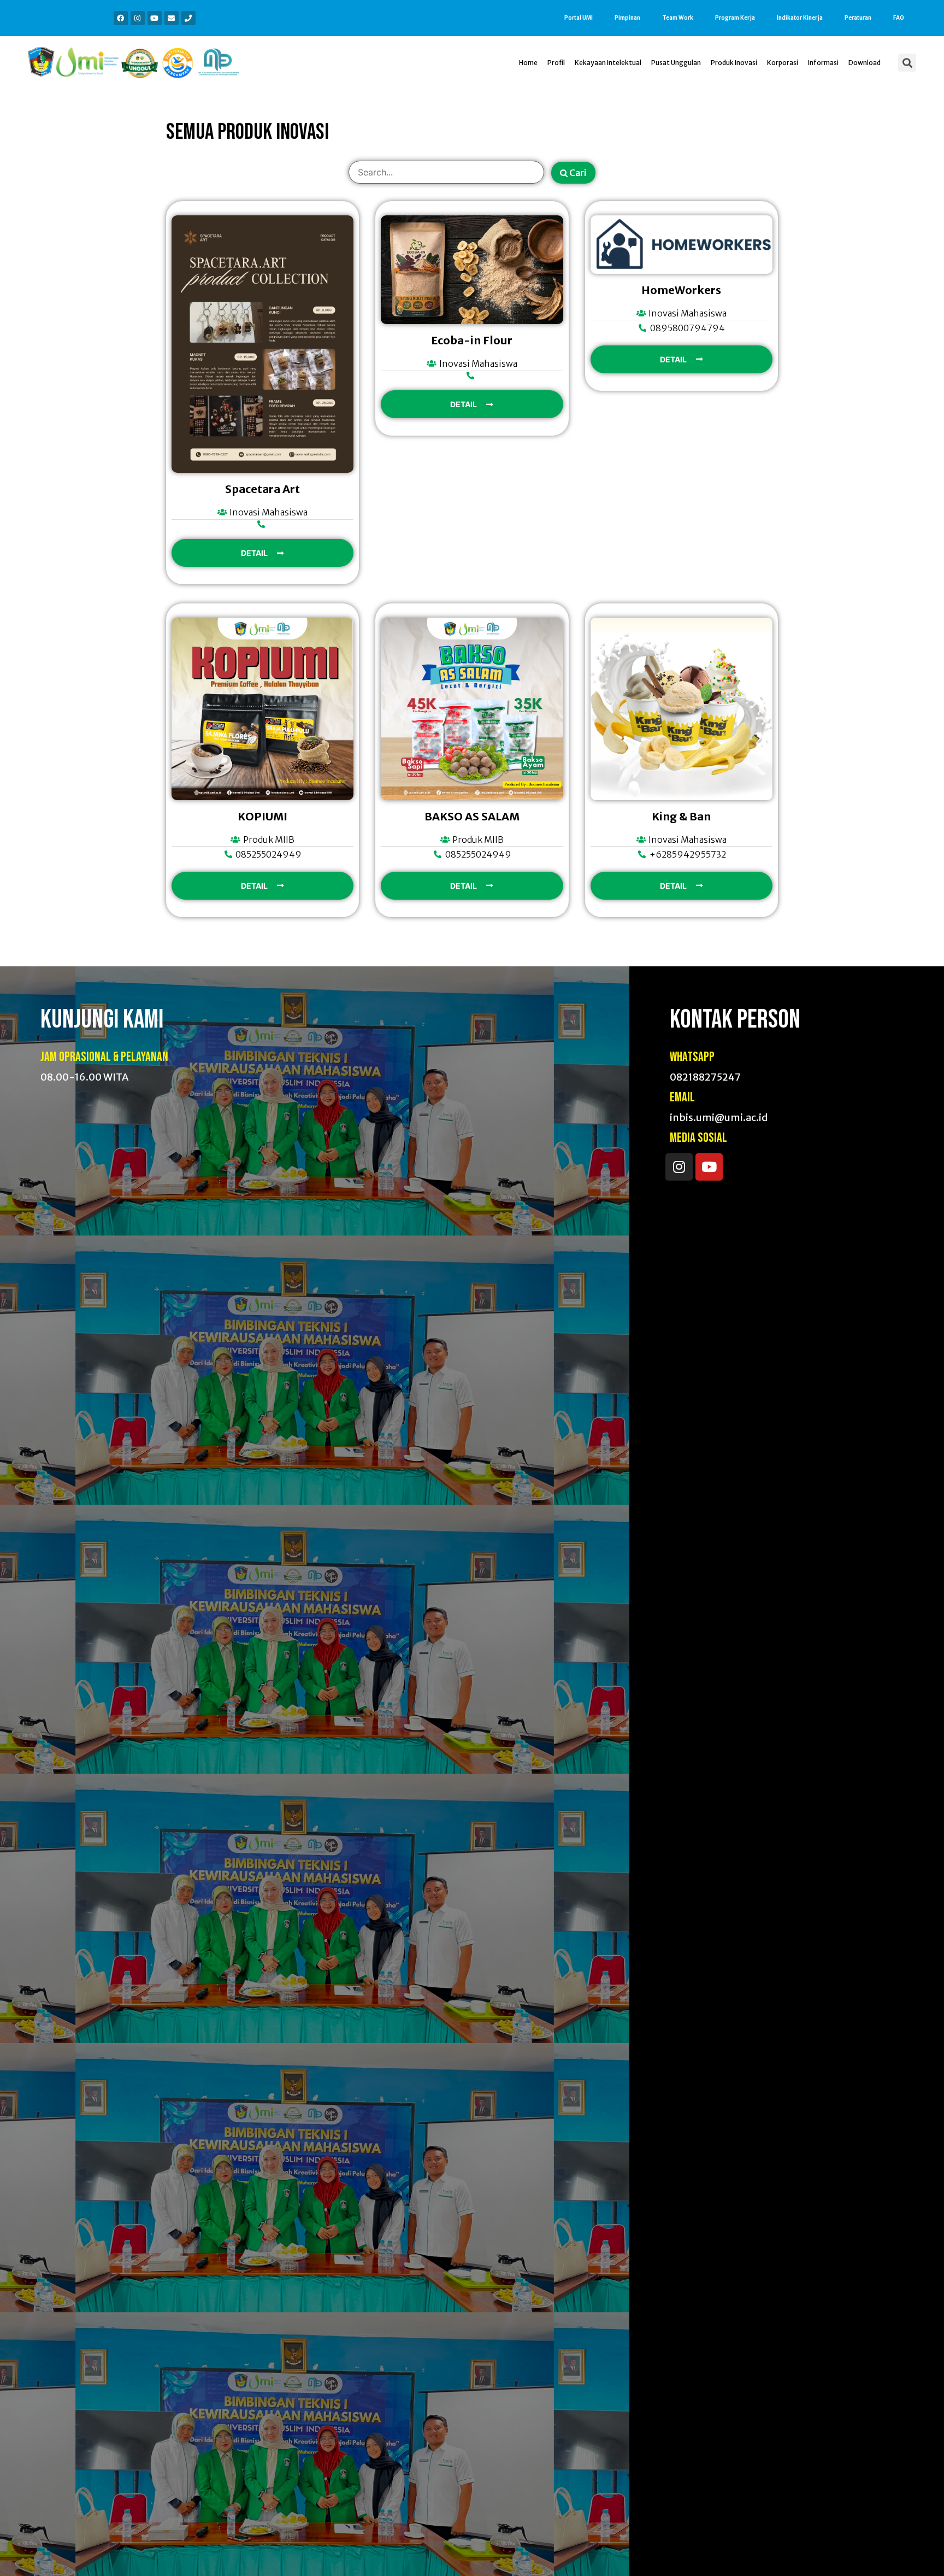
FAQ (899, 18)
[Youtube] (155, 18)
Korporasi (783, 63)
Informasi (823, 63)
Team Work (678, 18)
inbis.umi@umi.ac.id (719, 1117)
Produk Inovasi (734, 63)
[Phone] (188, 18)
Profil (556, 63)
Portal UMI (579, 18)
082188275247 (705, 1077)
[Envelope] (172, 18)
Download (865, 63)
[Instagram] (138, 18)
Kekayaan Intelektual (608, 63)
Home (528, 63)
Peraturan (858, 18)
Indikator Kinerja (800, 18)
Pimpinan (627, 18)
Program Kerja (735, 18)
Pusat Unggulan (676, 63)
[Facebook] (121, 18)
